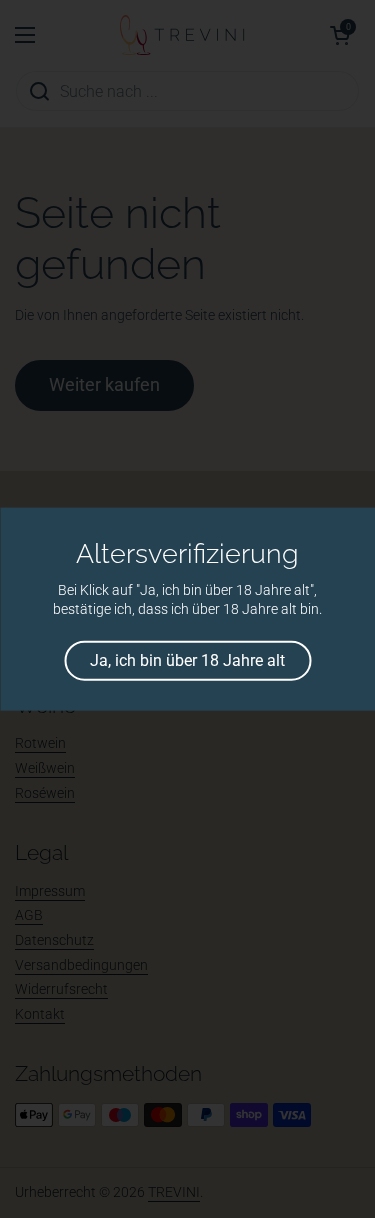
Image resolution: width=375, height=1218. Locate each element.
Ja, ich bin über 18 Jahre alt (187, 659)
